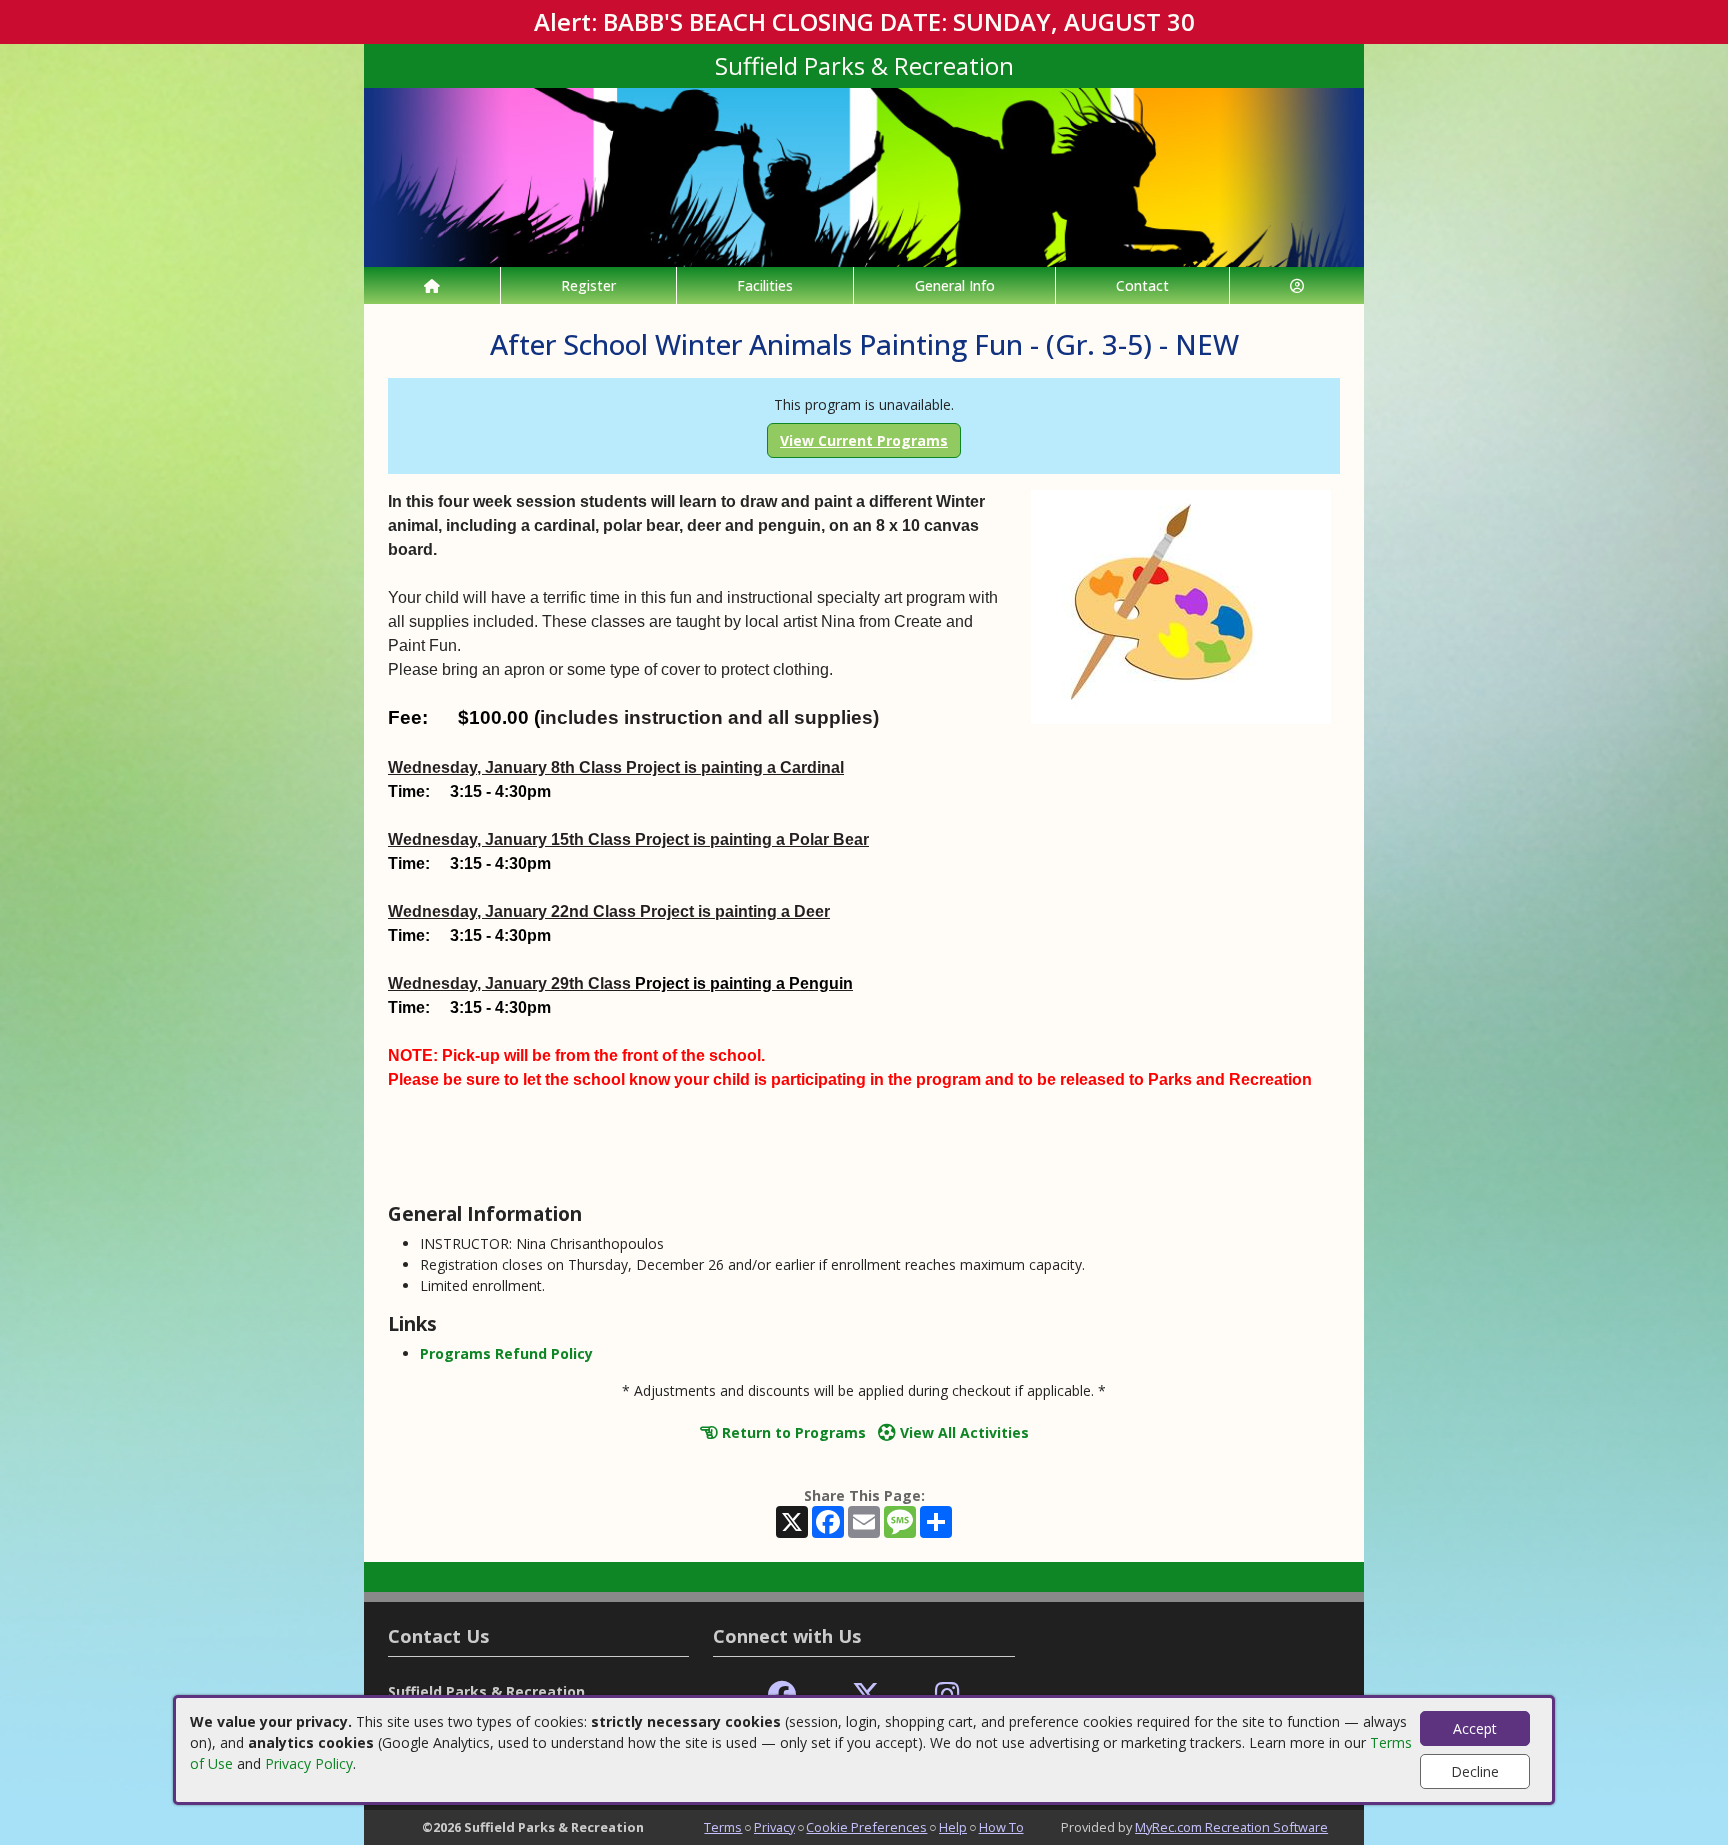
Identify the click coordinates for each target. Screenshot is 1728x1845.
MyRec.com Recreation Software (1231, 1827)
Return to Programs (792, 1432)
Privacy (774, 1827)
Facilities (765, 285)
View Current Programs (864, 440)
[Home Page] (432, 285)
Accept (1475, 1728)
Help (953, 1827)
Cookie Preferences (866, 1827)
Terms (723, 1827)
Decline (1475, 1771)
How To (1001, 1827)
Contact (1142, 285)
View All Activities (962, 1432)
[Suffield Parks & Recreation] (864, 175)
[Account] (1297, 285)
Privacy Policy (309, 1763)
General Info (955, 285)
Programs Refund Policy (506, 1353)
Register (588, 285)
